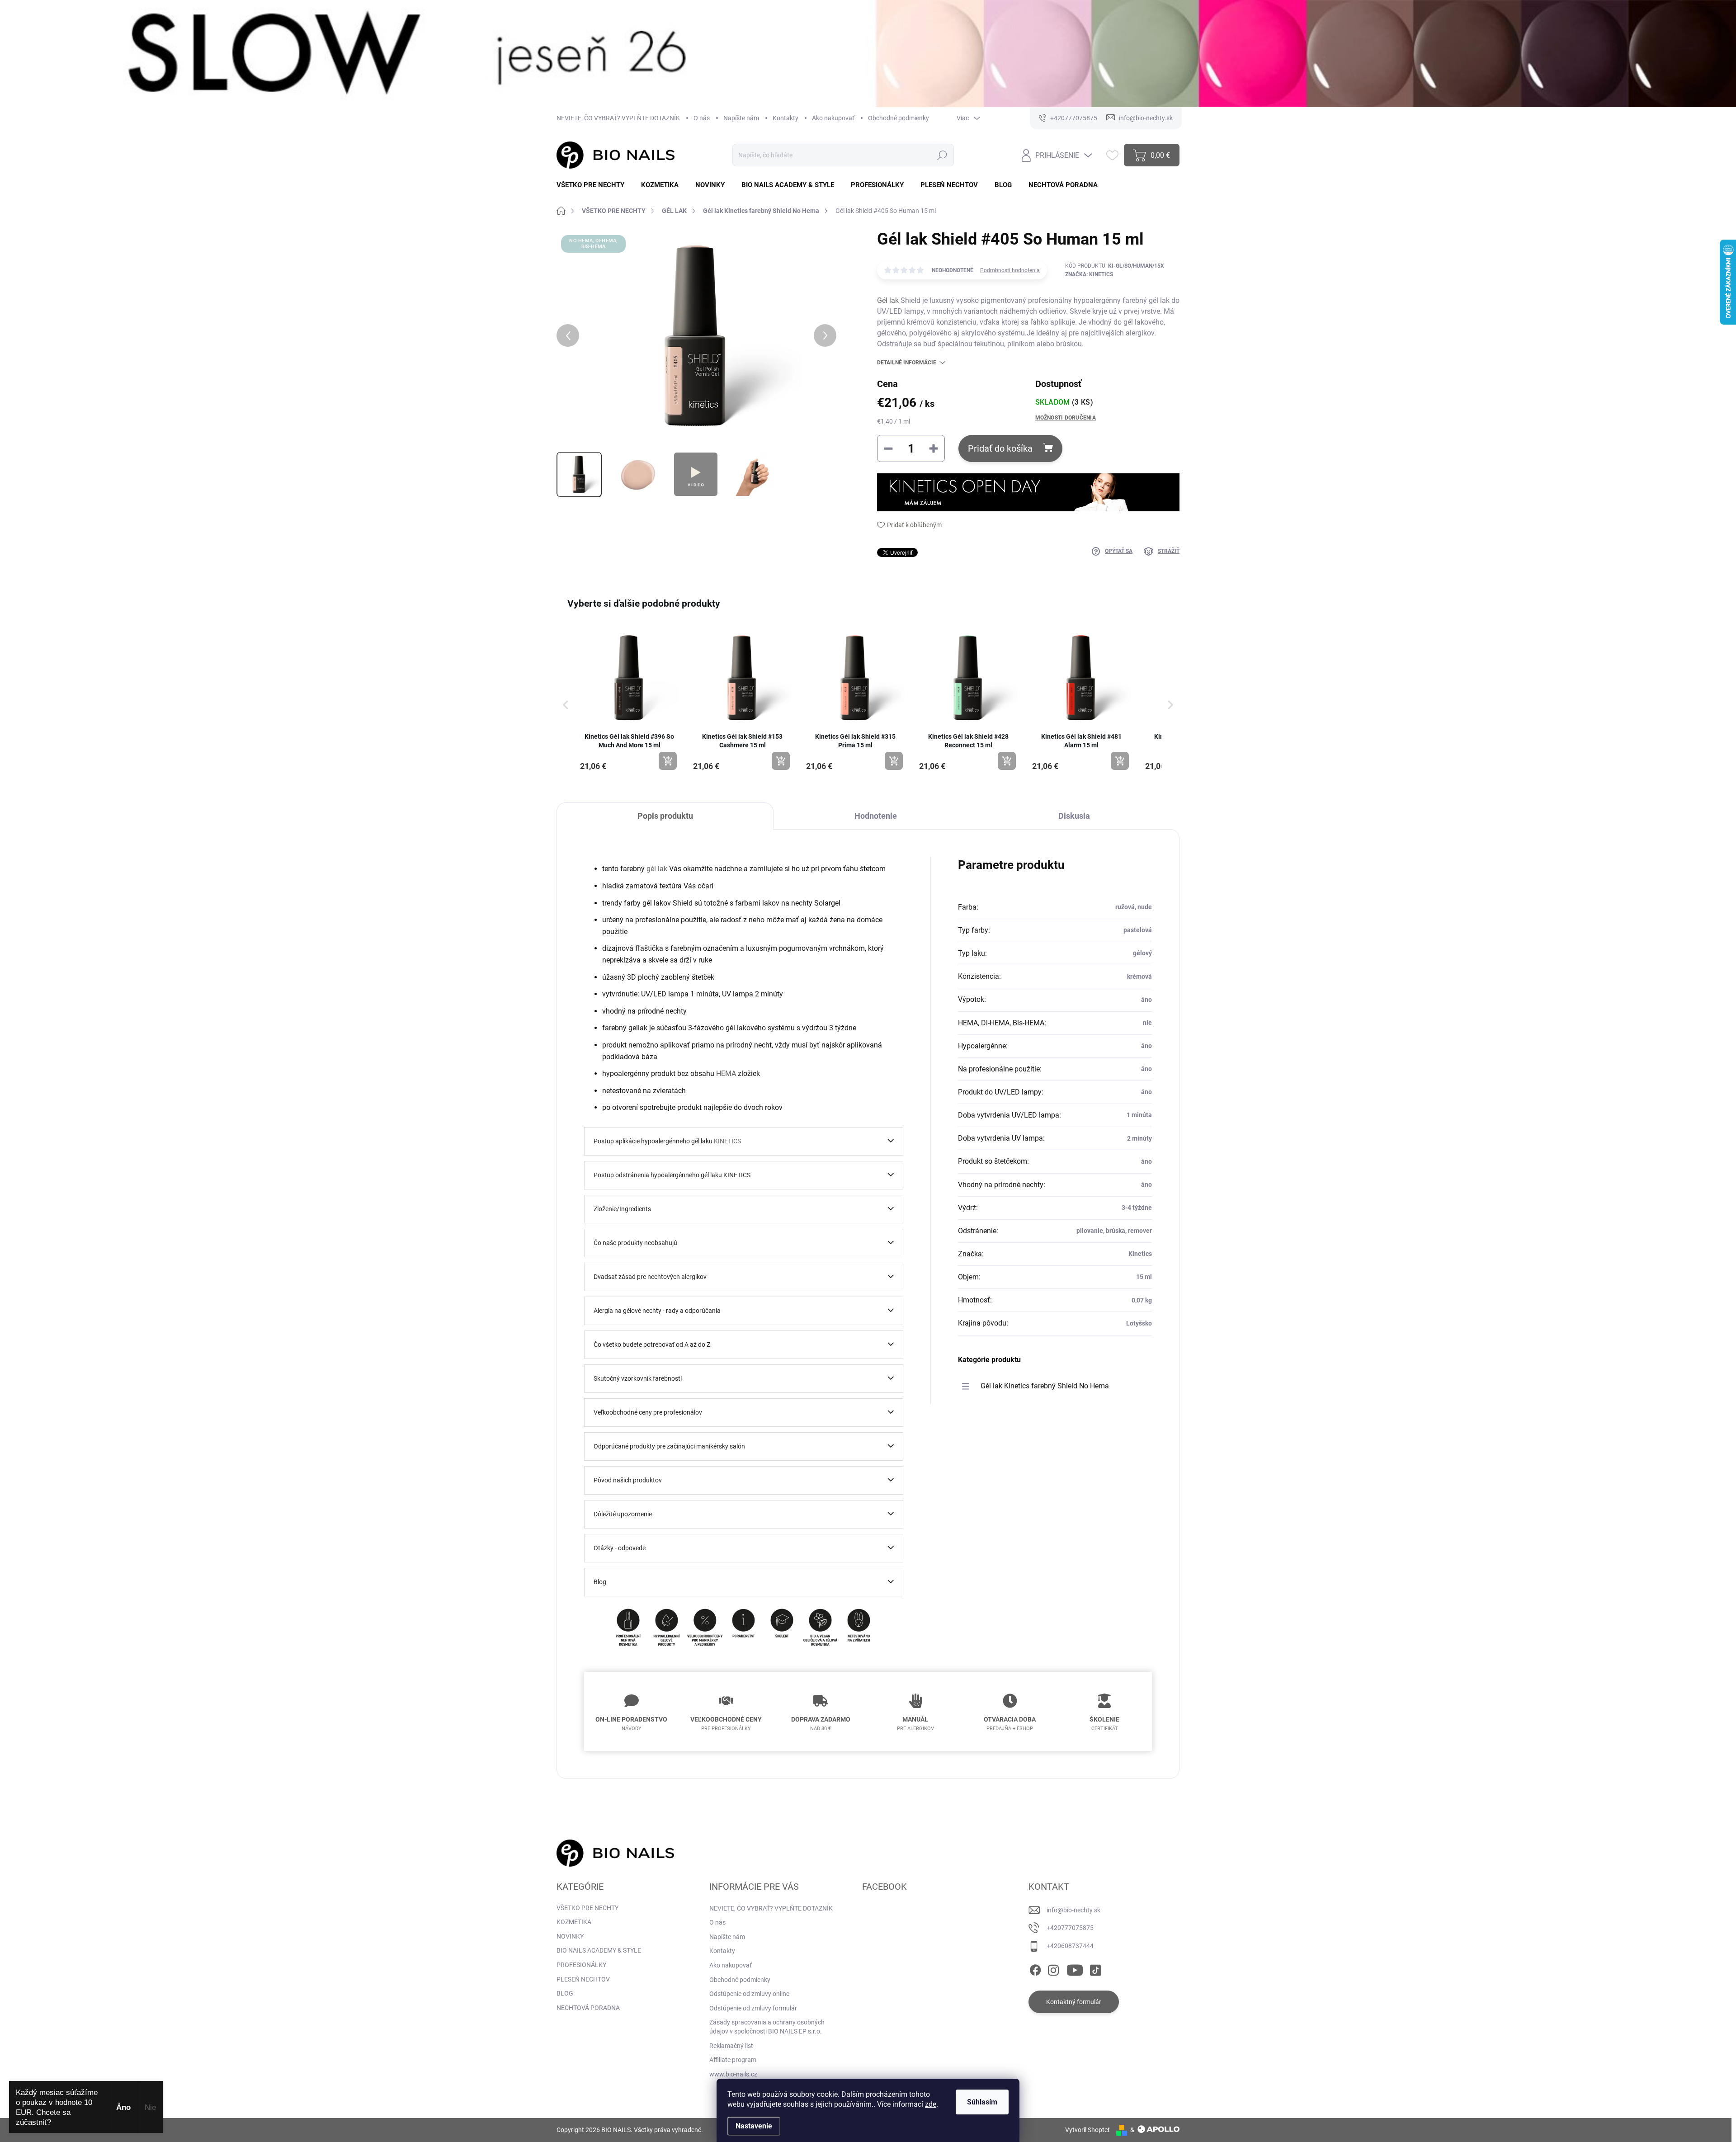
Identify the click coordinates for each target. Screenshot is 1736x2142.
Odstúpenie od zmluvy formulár (753, 2008)
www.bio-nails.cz (733, 2074)
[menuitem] (594, 185)
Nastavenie (754, 2126)
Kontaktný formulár (1074, 2002)
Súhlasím (982, 2102)
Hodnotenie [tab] (876, 816)
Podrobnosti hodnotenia (1010, 270)
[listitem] (629, 700)
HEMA (726, 1073)
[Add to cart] (668, 761)
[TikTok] (1095, 1968)
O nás (702, 118)
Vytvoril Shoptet (1087, 2130)
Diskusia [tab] (1074, 816)
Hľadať (942, 155)
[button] (566, 705)
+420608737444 (1070, 1946)
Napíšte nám (741, 118)
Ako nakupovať (833, 118)
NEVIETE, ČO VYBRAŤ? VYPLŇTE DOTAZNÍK (618, 118)
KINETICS (727, 1141)
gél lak (657, 869)
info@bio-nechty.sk (1073, 1910)
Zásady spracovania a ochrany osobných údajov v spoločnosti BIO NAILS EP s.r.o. (767, 2027)
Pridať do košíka (1000, 448)
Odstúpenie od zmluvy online (749, 1994)
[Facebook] (1035, 1968)
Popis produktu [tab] (665, 816)
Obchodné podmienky (899, 118)
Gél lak (888, 300)
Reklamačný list (731, 2046)
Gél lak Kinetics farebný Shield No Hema (1045, 1386)
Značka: (1089, 274)
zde (931, 2104)
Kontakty (785, 118)
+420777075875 (1070, 1928)
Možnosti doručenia (1066, 418)
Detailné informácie (907, 363)
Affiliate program (733, 2060)
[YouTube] (1075, 1968)
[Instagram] (1053, 1968)
